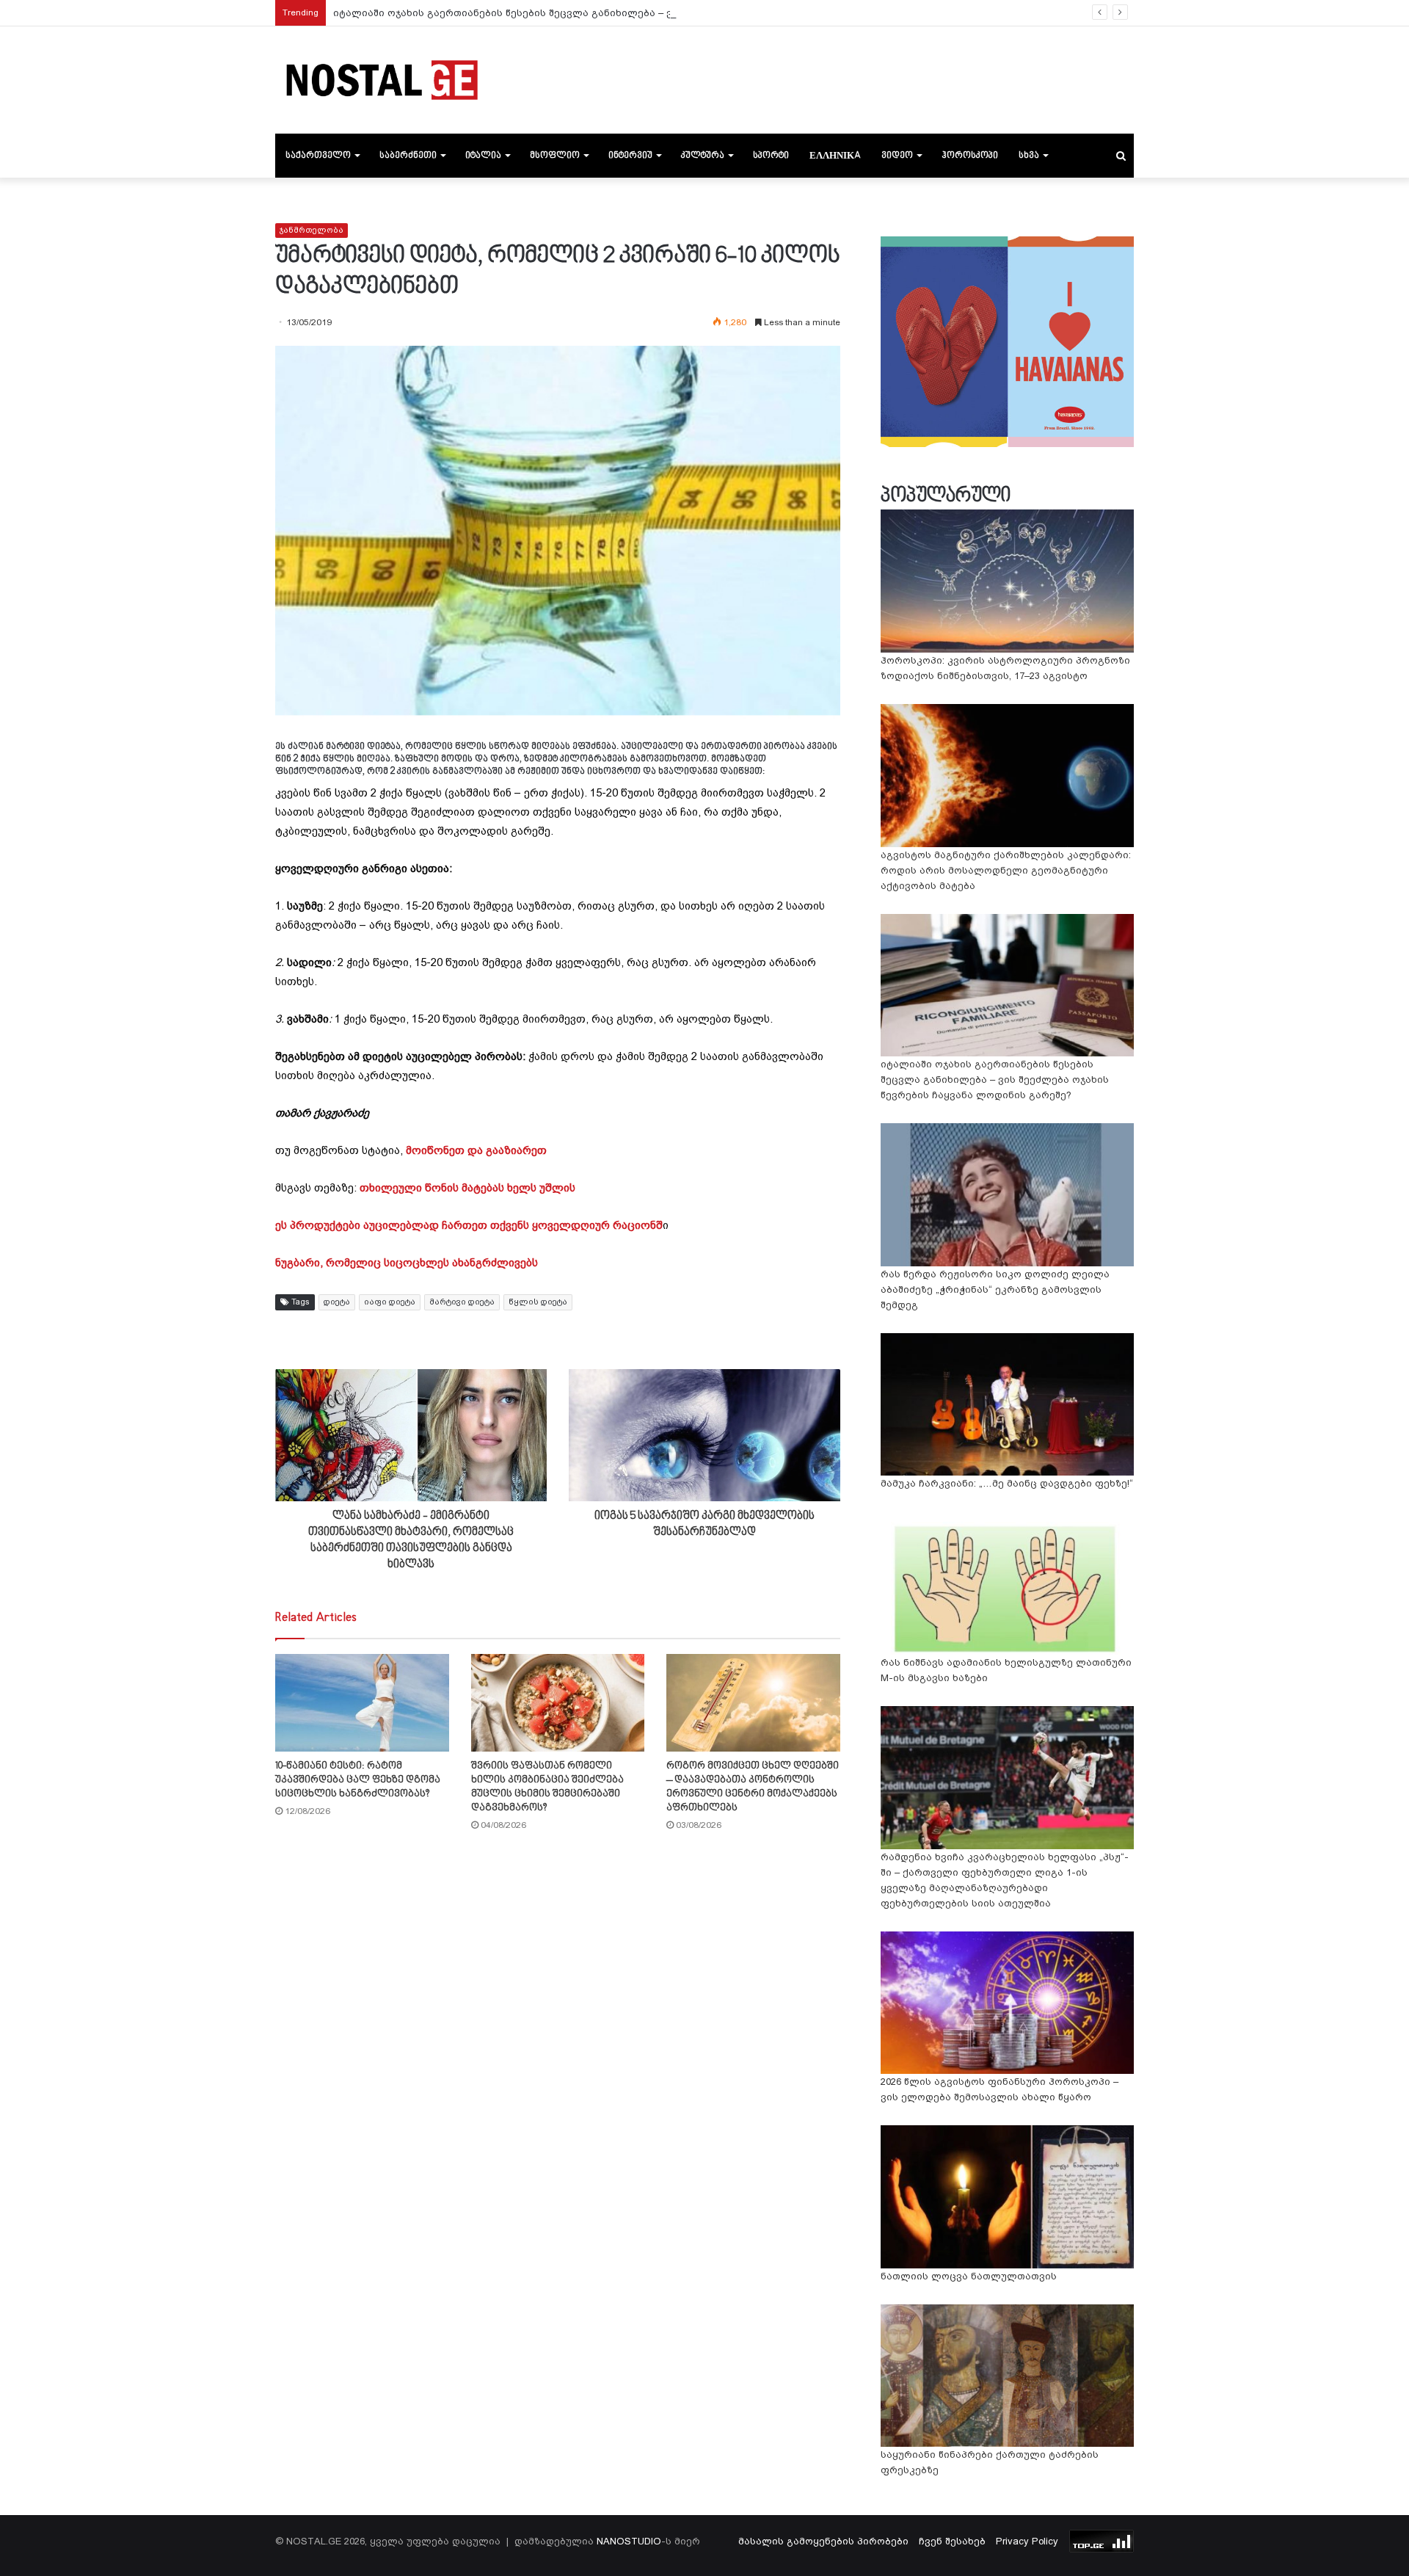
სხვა (1029, 156)
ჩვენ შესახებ (952, 2541)
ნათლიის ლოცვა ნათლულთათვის (969, 2276)
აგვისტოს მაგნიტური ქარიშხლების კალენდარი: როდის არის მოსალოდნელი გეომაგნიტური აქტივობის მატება (1006, 870)
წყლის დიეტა (538, 1302)
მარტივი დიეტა (462, 1302)
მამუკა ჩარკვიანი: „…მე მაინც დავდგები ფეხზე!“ (1007, 1483)
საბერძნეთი (408, 156)
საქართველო (318, 156)
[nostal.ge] (382, 80)
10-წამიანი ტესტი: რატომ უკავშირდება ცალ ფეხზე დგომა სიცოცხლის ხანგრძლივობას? (358, 1780)
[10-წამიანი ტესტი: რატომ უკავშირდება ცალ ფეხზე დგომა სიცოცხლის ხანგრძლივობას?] (362, 1703)
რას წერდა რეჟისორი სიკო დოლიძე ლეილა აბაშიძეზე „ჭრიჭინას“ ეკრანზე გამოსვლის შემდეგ (995, 1289)
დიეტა (337, 1302)
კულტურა (703, 156)
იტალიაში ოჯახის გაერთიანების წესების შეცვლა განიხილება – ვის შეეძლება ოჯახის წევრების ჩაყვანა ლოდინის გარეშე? (652, 13)
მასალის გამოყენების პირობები (823, 2541)
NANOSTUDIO (629, 2541)
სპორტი (771, 156)
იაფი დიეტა (390, 1302)
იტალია (483, 156)
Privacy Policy (1027, 2541)
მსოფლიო (555, 156)
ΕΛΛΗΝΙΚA (835, 156)
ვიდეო (897, 156)
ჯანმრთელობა (312, 230)
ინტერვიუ (630, 156)
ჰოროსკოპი (970, 156)
